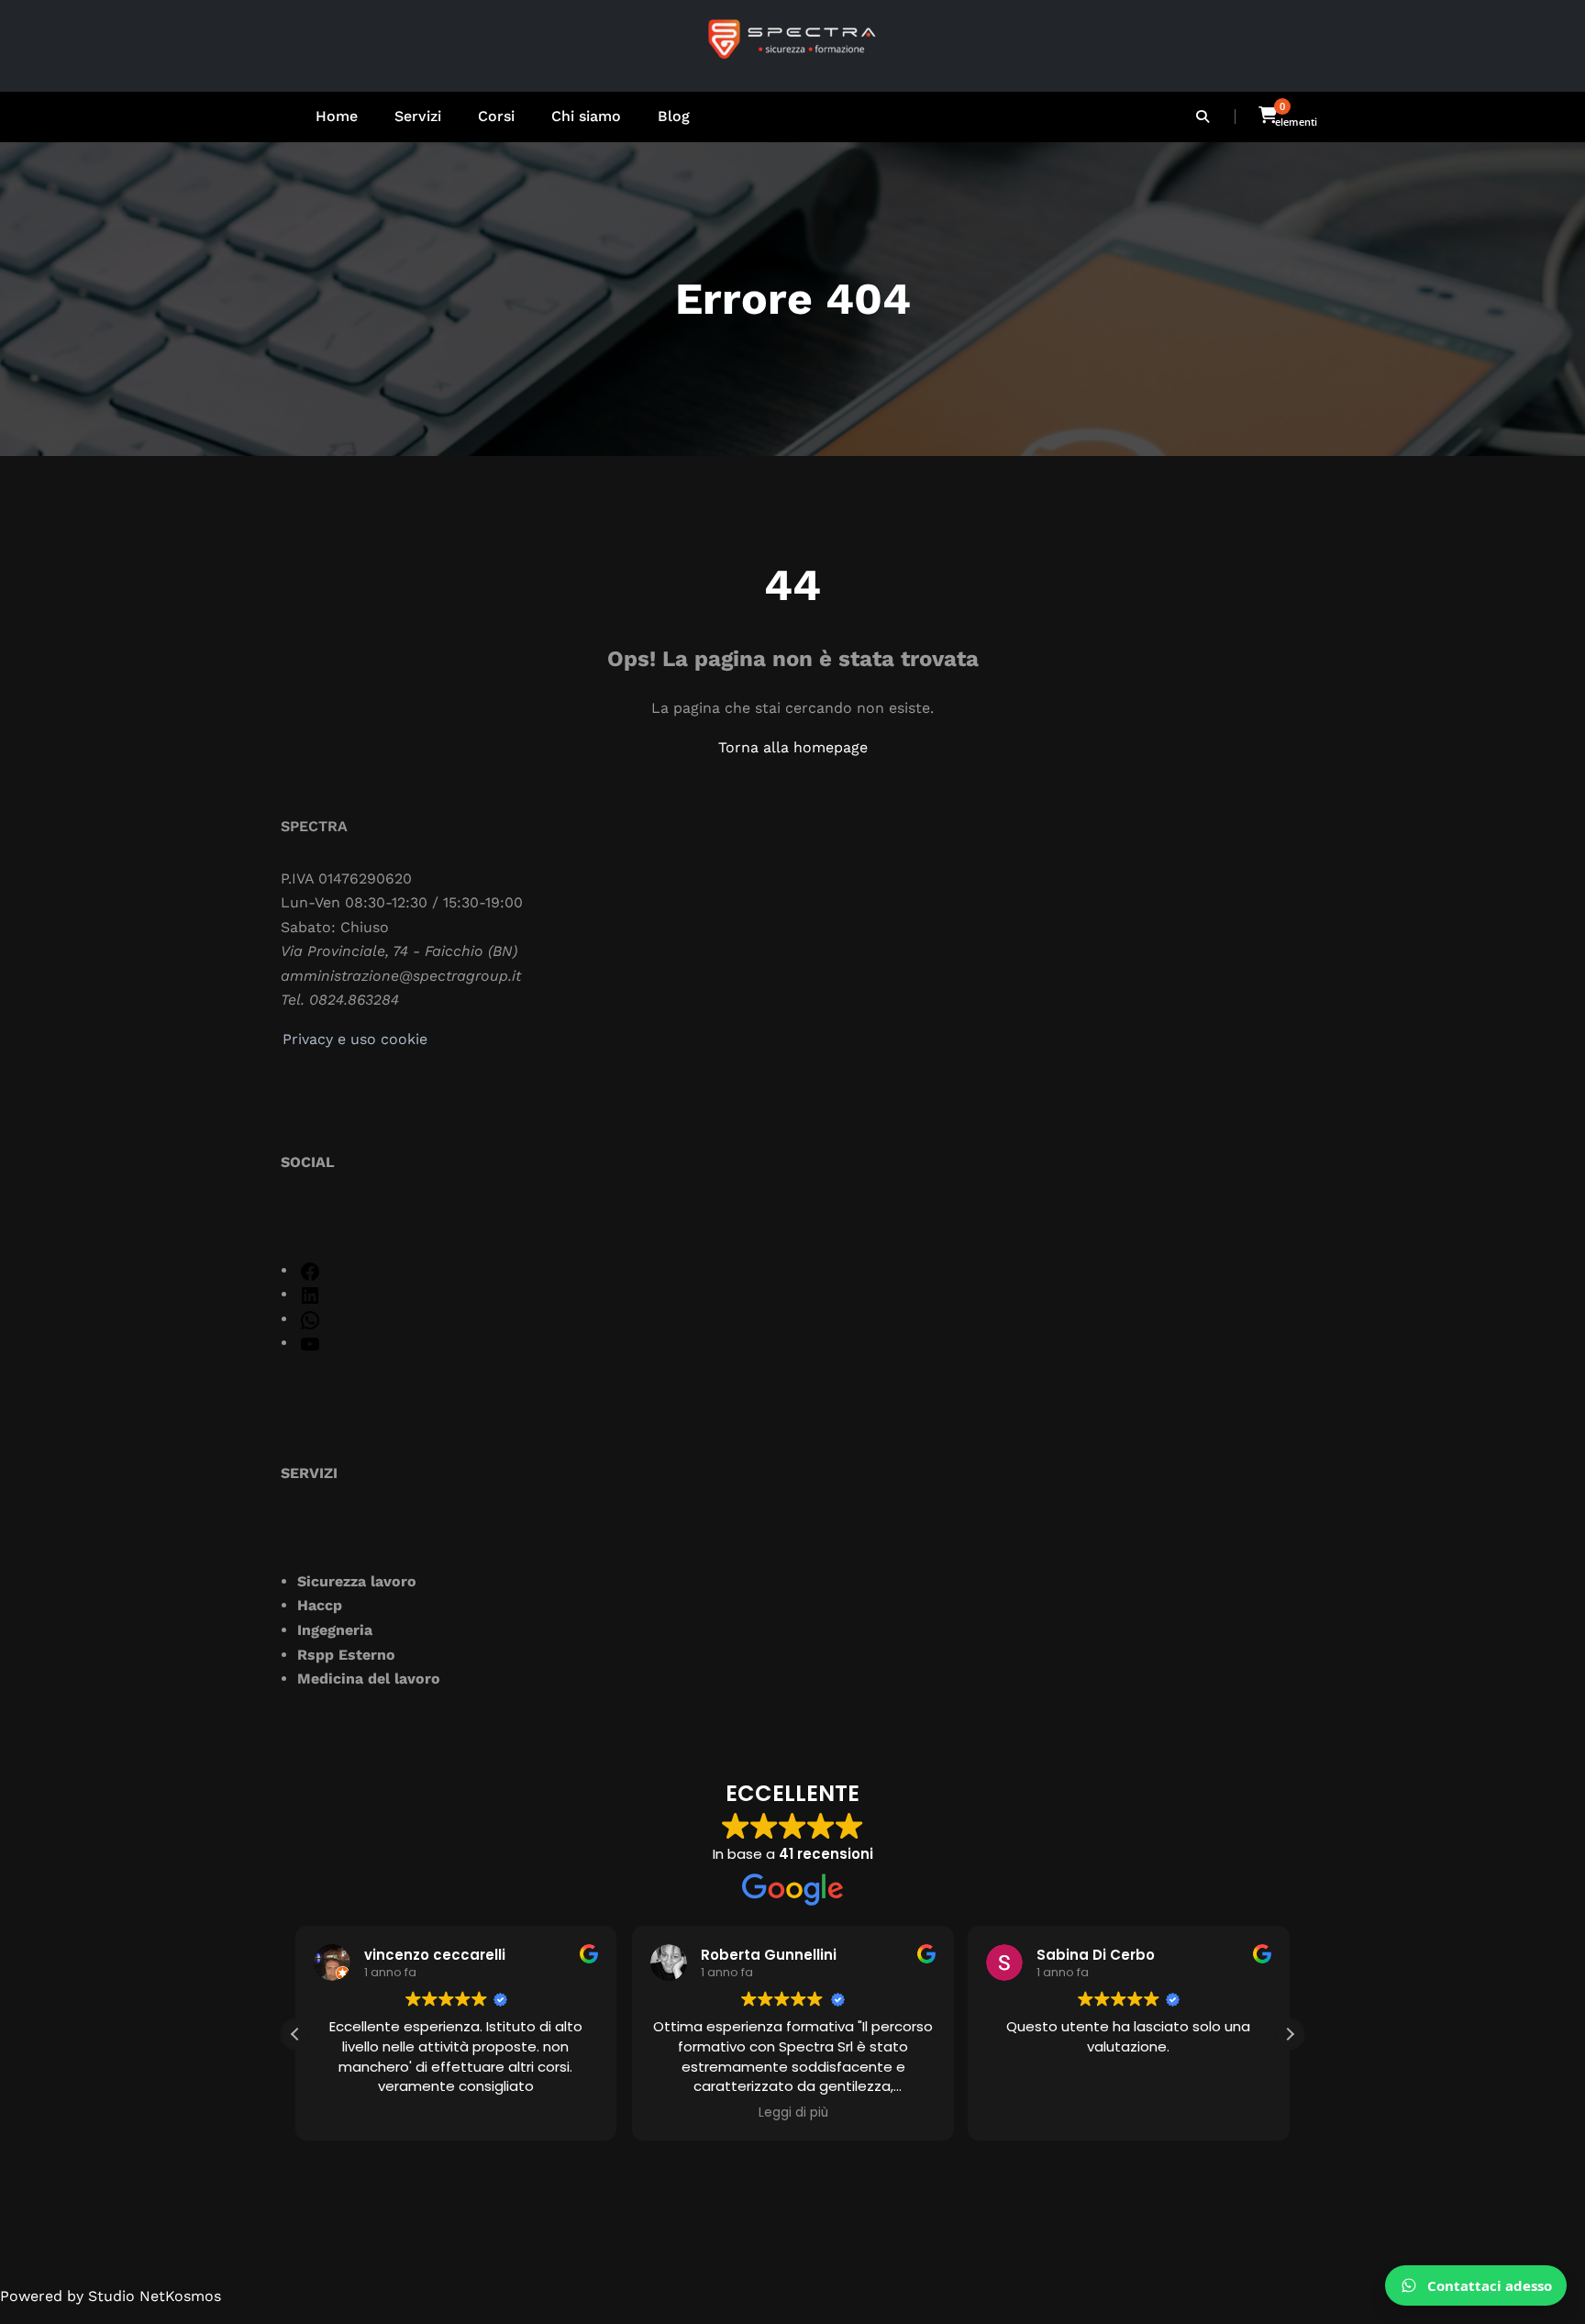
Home (337, 116)
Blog (674, 116)
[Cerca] (1204, 117)
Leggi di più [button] (792, 2113)
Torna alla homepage (793, 747)
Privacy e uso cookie (355, 1039)
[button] (1290, 2034)
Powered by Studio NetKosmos (111, 2296)
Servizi (418, 116)
